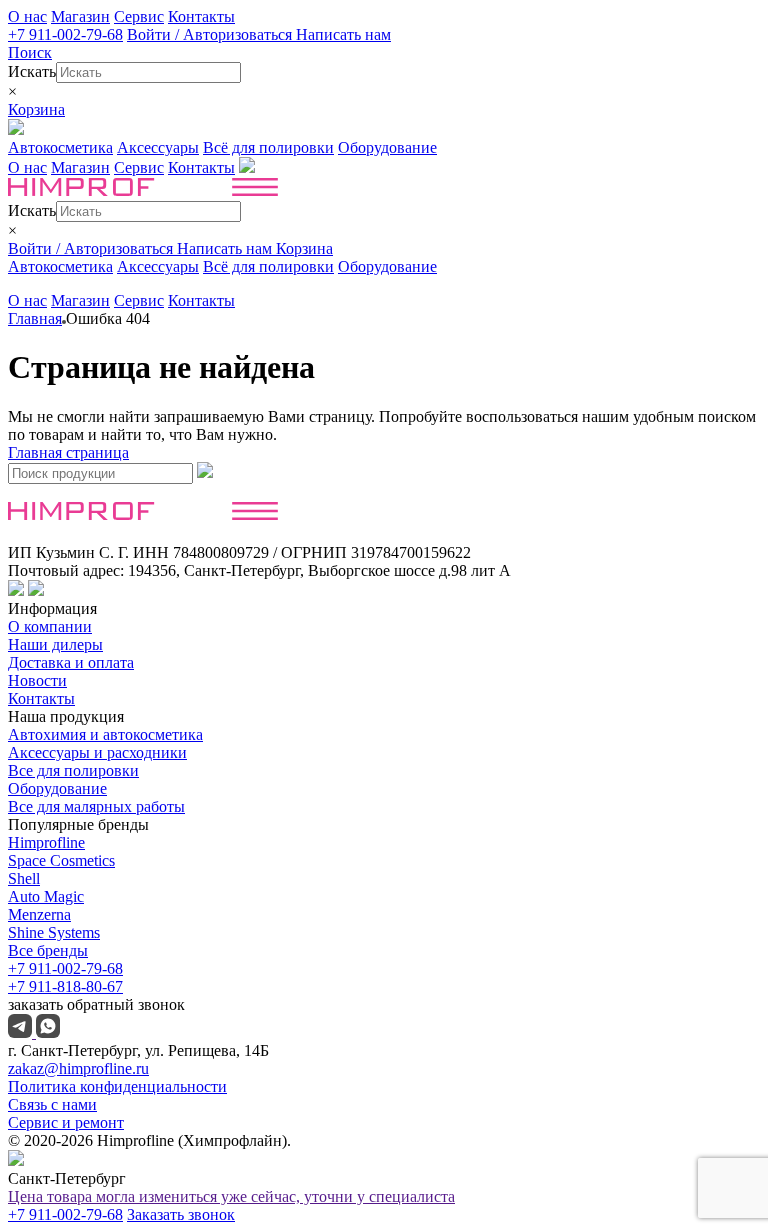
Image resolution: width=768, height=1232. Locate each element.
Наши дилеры (55, 644)
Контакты (201, 16)
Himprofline (46, 842)
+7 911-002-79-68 (65, 34)
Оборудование (387, 147)
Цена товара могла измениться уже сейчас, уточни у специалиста (231, 1196)
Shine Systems (54, 932)
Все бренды (48, 950)
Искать (32, 71)
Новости (37, 680)
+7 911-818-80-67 (65, 986)
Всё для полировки (268, 147)
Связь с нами (52, 1104)
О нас (27, 16)
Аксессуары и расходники (97, 752)
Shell (24, 878)
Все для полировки (73, 770)
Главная (35, 318)
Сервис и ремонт (66, 1122)
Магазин (80, 16)
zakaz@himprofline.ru (78, 1068)
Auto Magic (46, 896)
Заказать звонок (181, 1214)
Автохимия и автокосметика (105, 734)
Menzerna (39, 914)
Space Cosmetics (61, 860)
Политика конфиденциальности (117, 1086)
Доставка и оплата (71, 662)
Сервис (139, 16)
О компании (50, 626)
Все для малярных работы (96, 806)
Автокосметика (60, 147)
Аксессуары (158, 147)
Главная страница (68, 452)
